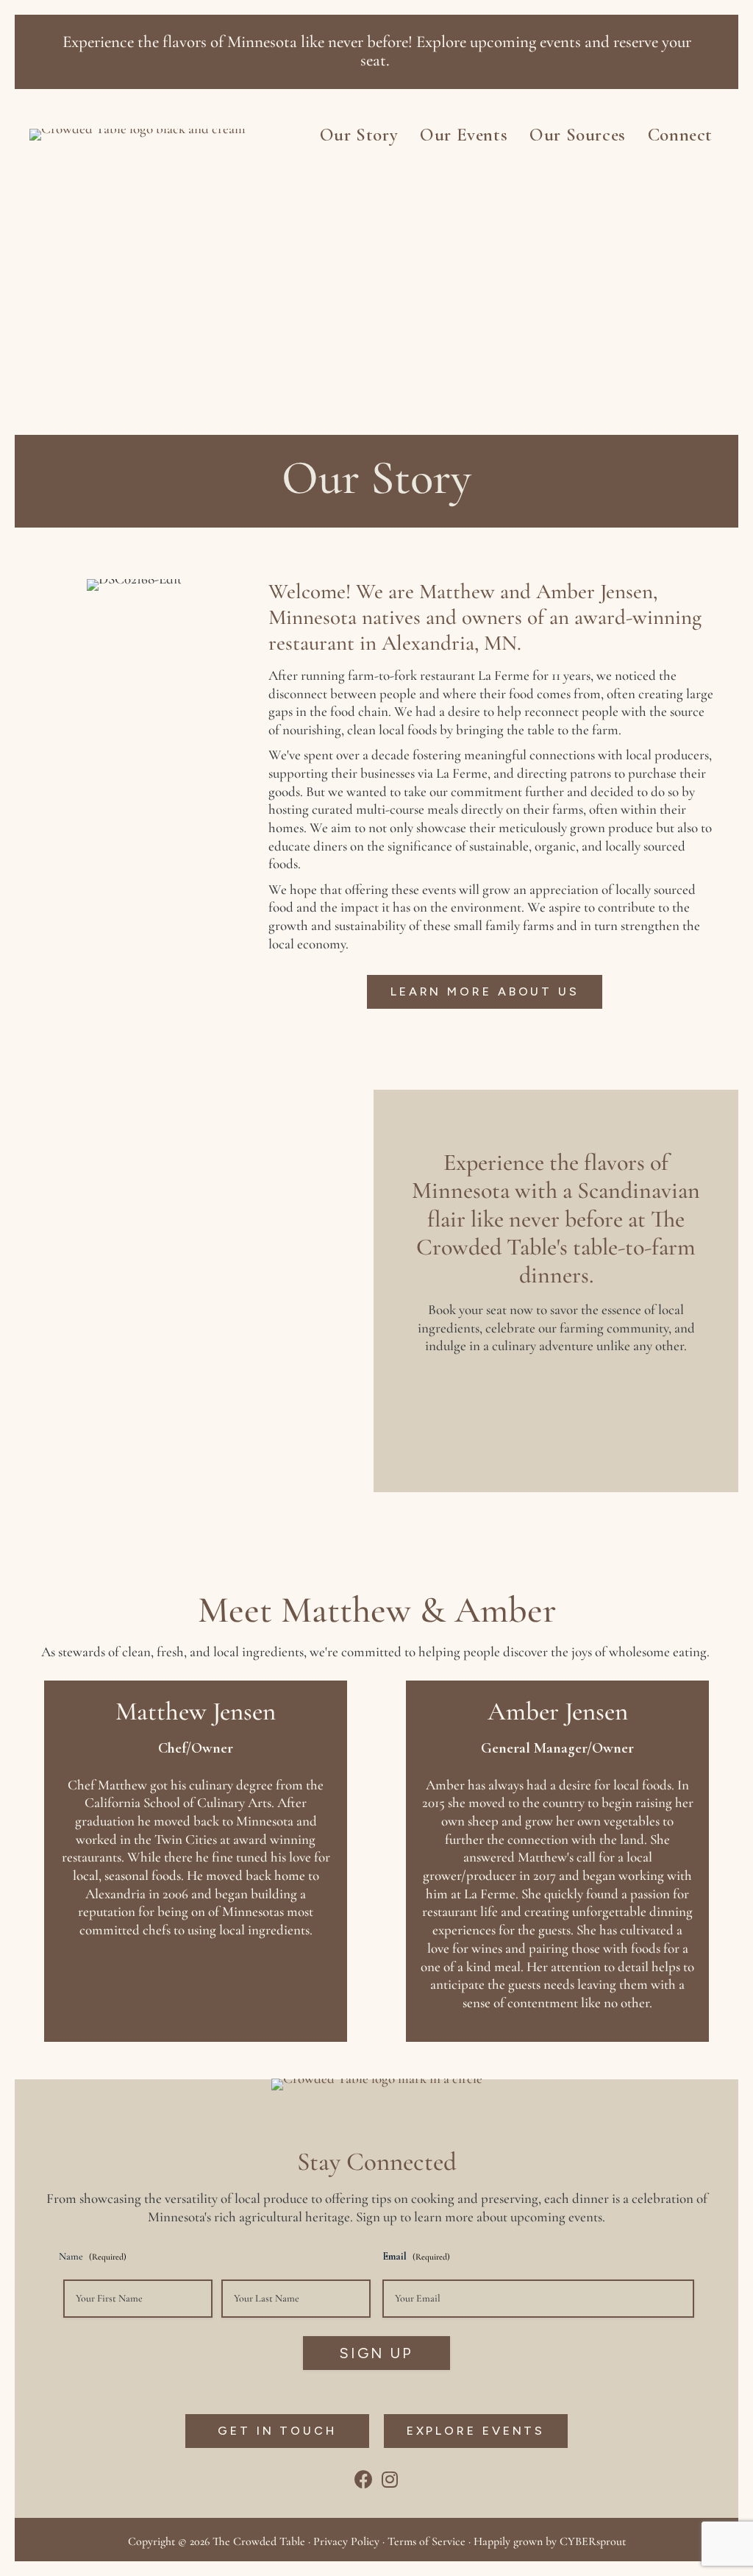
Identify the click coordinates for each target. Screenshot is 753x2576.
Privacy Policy (346, 2541)
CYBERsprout (593, 2541)
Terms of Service (427, 2541)
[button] (485, 992)
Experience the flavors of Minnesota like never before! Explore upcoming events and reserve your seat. (377, 51)
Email (416, 2256)
